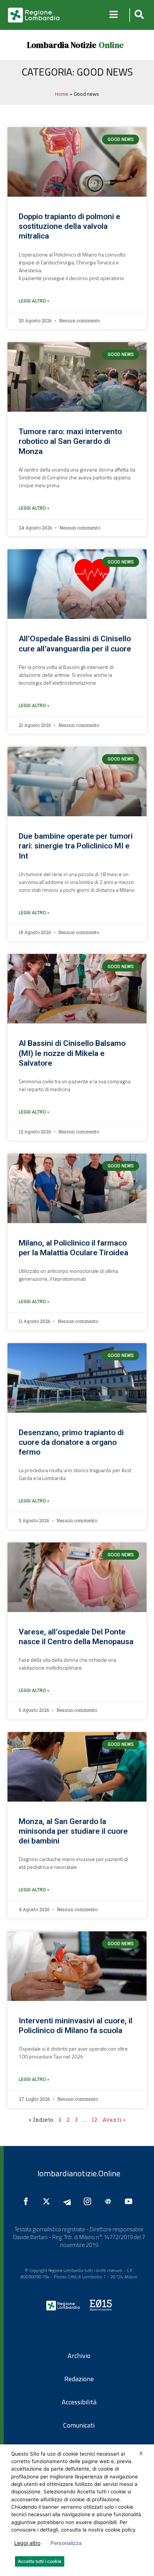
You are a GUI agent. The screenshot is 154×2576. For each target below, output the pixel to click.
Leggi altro (27, 2543)
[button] (138, 15)
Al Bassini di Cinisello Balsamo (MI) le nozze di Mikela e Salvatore (72, 1053)
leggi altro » (34, 301)
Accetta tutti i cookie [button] (40, 2561)
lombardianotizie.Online (79, 2173)
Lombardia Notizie (62, 45)
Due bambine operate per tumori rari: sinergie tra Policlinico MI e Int (76, 846)
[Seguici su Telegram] (69, 2201)
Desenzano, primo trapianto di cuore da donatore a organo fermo (71, 1442)
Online (111, 45)
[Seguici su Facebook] (28, 2201)
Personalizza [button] (66, 2543)
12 (94, 2119)
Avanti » (114, 2119)
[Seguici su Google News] (110, 2201)
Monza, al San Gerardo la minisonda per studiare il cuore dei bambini (73, 1831)
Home (62, 94)
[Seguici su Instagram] (89, 2201)
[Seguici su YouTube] (130, 2201)
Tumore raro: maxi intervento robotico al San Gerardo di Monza (70, 441)
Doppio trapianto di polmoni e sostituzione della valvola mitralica (70, 226)
